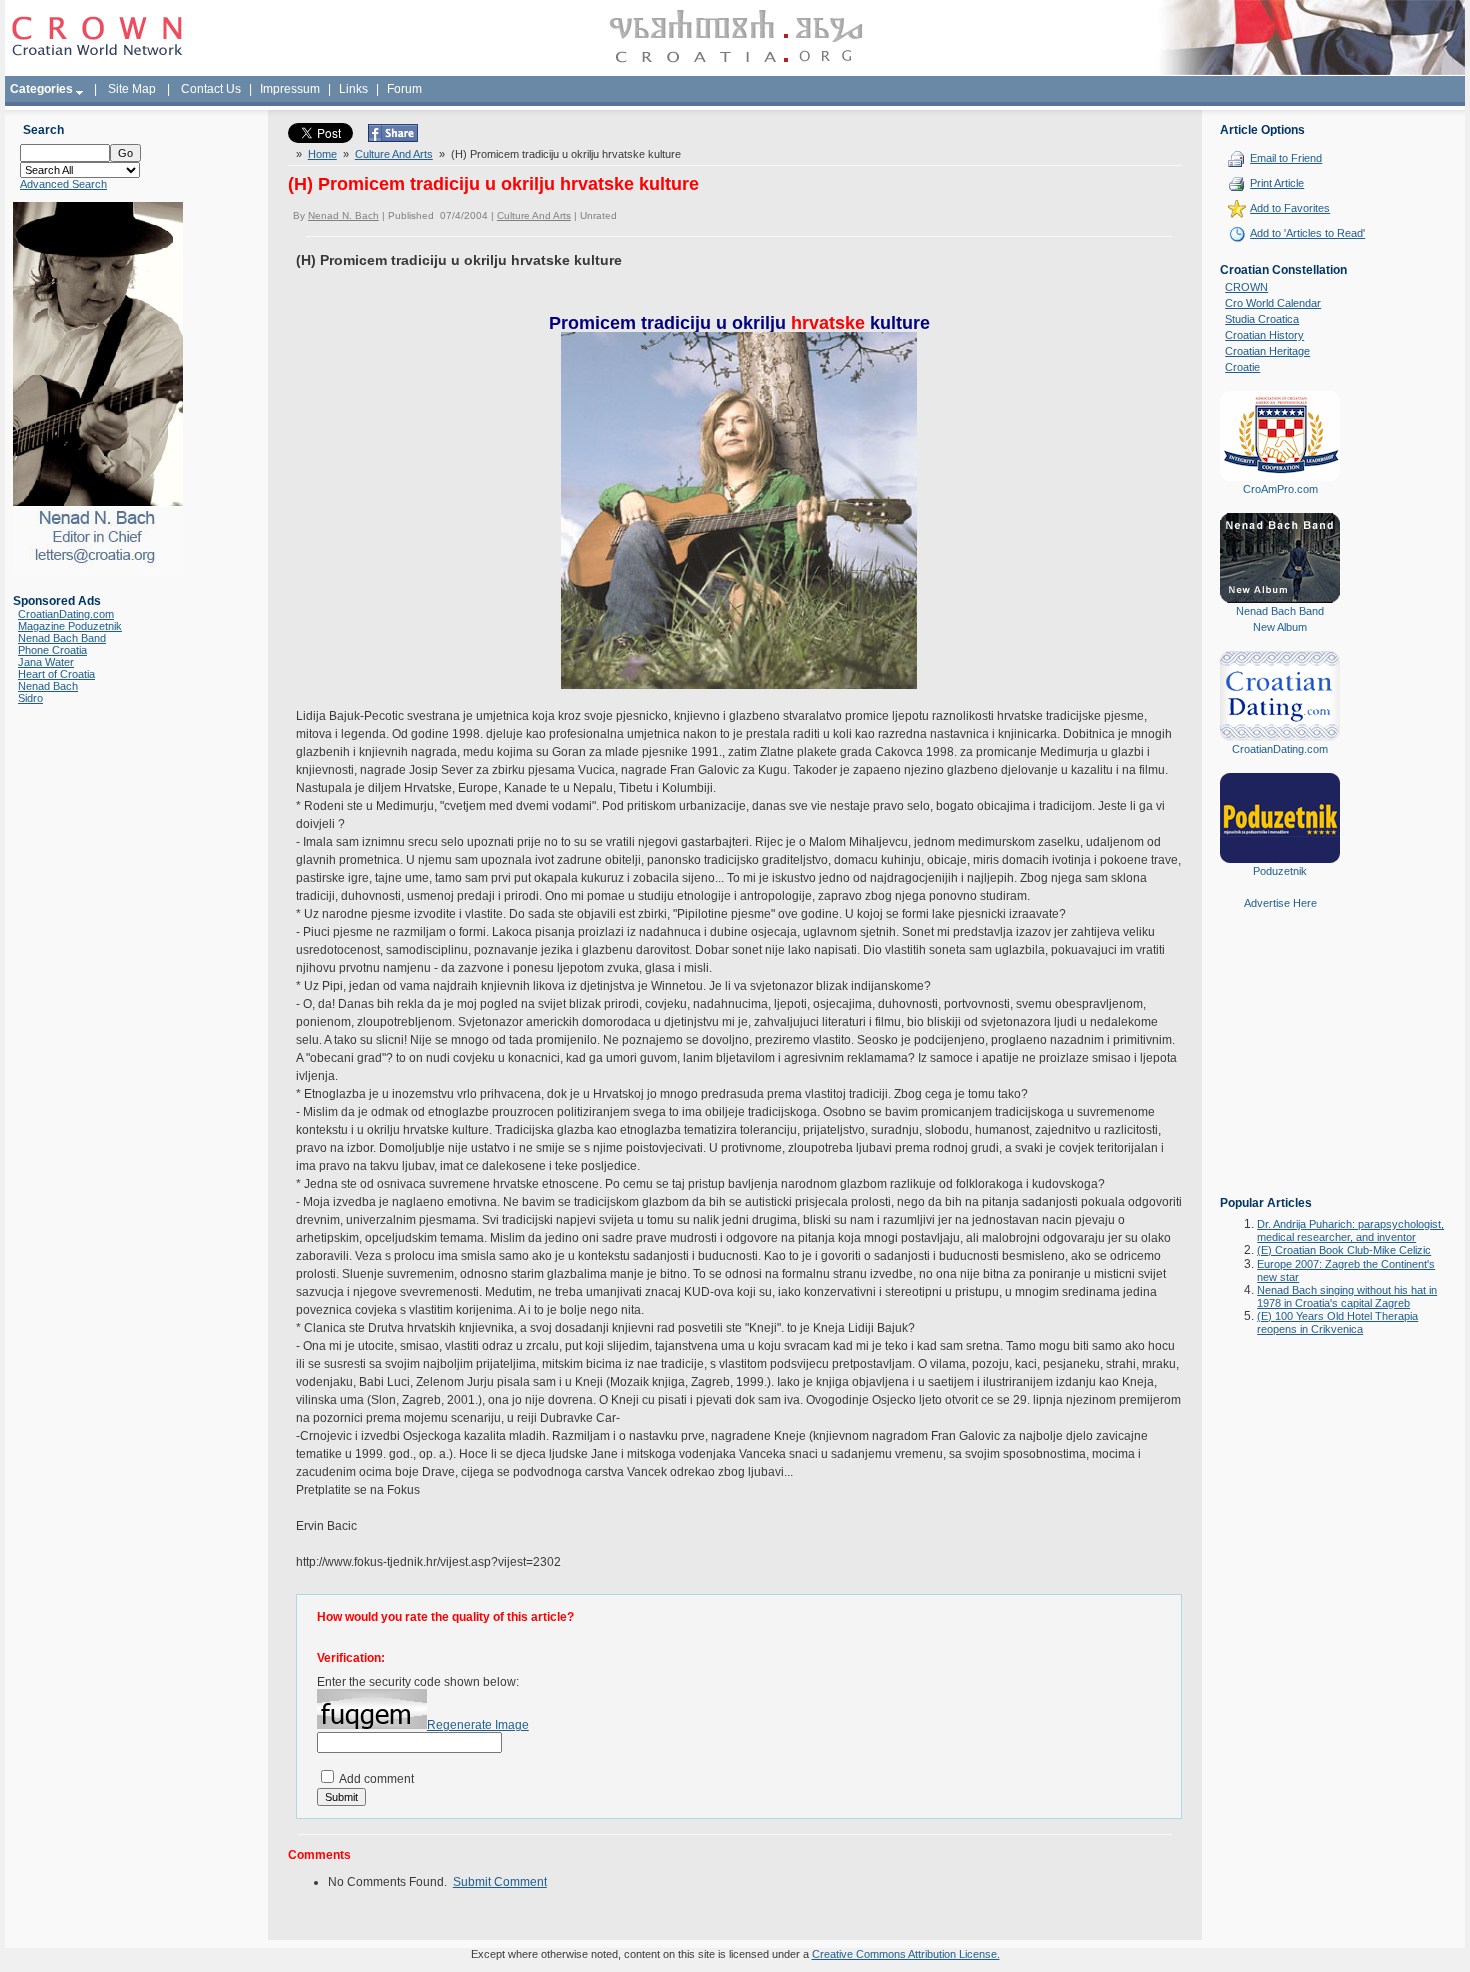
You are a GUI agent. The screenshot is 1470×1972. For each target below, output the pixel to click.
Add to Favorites (1290, 208)
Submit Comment (500, 1882)
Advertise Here (1280, 903)
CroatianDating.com (66, 614)
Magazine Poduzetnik (70, 626)
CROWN (1246, 287)
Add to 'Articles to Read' (1307, 233)
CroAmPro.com (1280, 489)
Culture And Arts (394, 154)
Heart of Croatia (56, 674)
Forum (404, 89)
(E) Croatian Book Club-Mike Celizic (1344, 1250)
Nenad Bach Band (62, 638)
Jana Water (46, 662)
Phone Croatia (52, 650)
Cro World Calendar (1273, 303)
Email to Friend (1286, 158)
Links (353, 89)
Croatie (1242, 367)
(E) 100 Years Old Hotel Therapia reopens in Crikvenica (1337, 1322)
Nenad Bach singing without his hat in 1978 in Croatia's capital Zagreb (1347, 1296)
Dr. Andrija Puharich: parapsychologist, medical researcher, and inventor (1350, 1230)
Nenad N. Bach (343, 215)
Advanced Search (63, 184)
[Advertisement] (1280, 1067)
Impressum (290, 89)
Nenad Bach (48, 686)
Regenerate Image (478, 1725)
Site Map (132, 89)
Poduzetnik (1280, 871)
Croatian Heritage (1267, 351)
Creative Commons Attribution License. (906, 1954)
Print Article (1277, 183)
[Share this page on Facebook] (393, 138)
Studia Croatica (1262, 319)
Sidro (30, 698)
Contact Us (211, 89)
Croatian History (1264, 335)
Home (322, 154)
